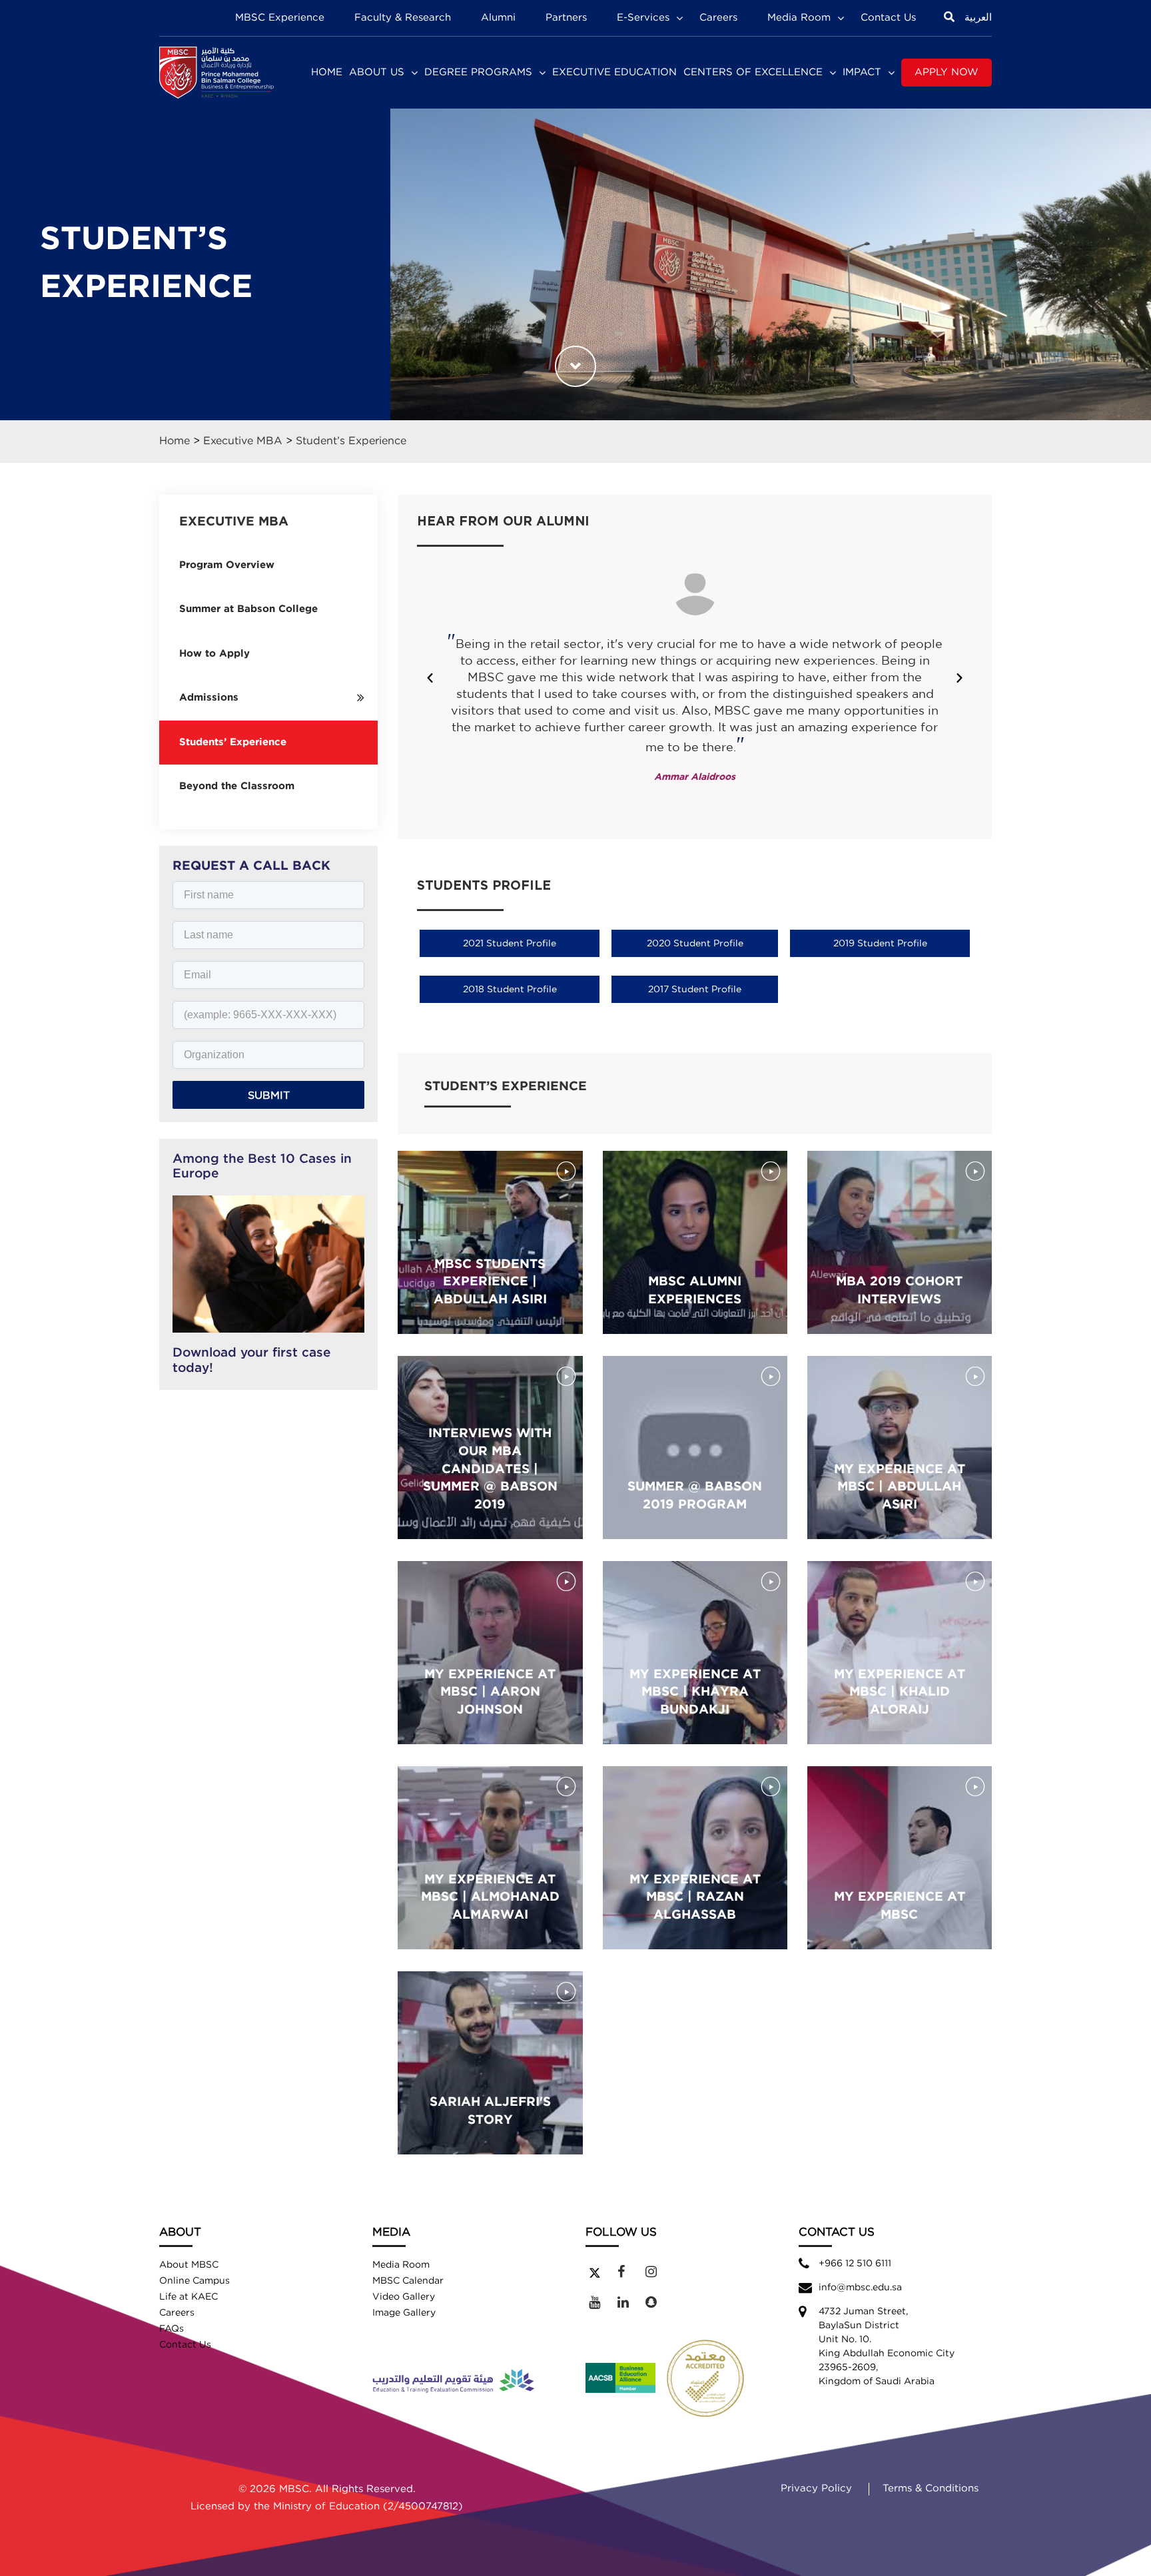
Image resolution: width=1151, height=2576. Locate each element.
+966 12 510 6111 (855, 2264)
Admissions (209, 698)
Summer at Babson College (248, 609)
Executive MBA (243, 441)
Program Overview (227, 565)
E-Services (643, 18)
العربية (978, 18)
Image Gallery (404, 2313)
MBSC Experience (280, 18)
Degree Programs (478, 72)
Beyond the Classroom (237, 786)
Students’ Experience (233, 742)
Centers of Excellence (753, 72)
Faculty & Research (403, 18)
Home (327, 72)
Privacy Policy (816, 2488)
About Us (377, 72)
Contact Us (888, 18)
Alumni (498, 18)
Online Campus (194, 2281)
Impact (862, 72)
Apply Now (947, 72)
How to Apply (214, 654)
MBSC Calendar (408, 2281)
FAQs (172, 2329)
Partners (566, 18)
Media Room (799, 18)
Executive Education (614, 72)
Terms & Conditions (931, 2488)
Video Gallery (404, 2297)
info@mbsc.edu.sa (860, 2288)
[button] (430, 678)
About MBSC (189, 2265)
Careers (718, 18)
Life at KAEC (189, 2297)
